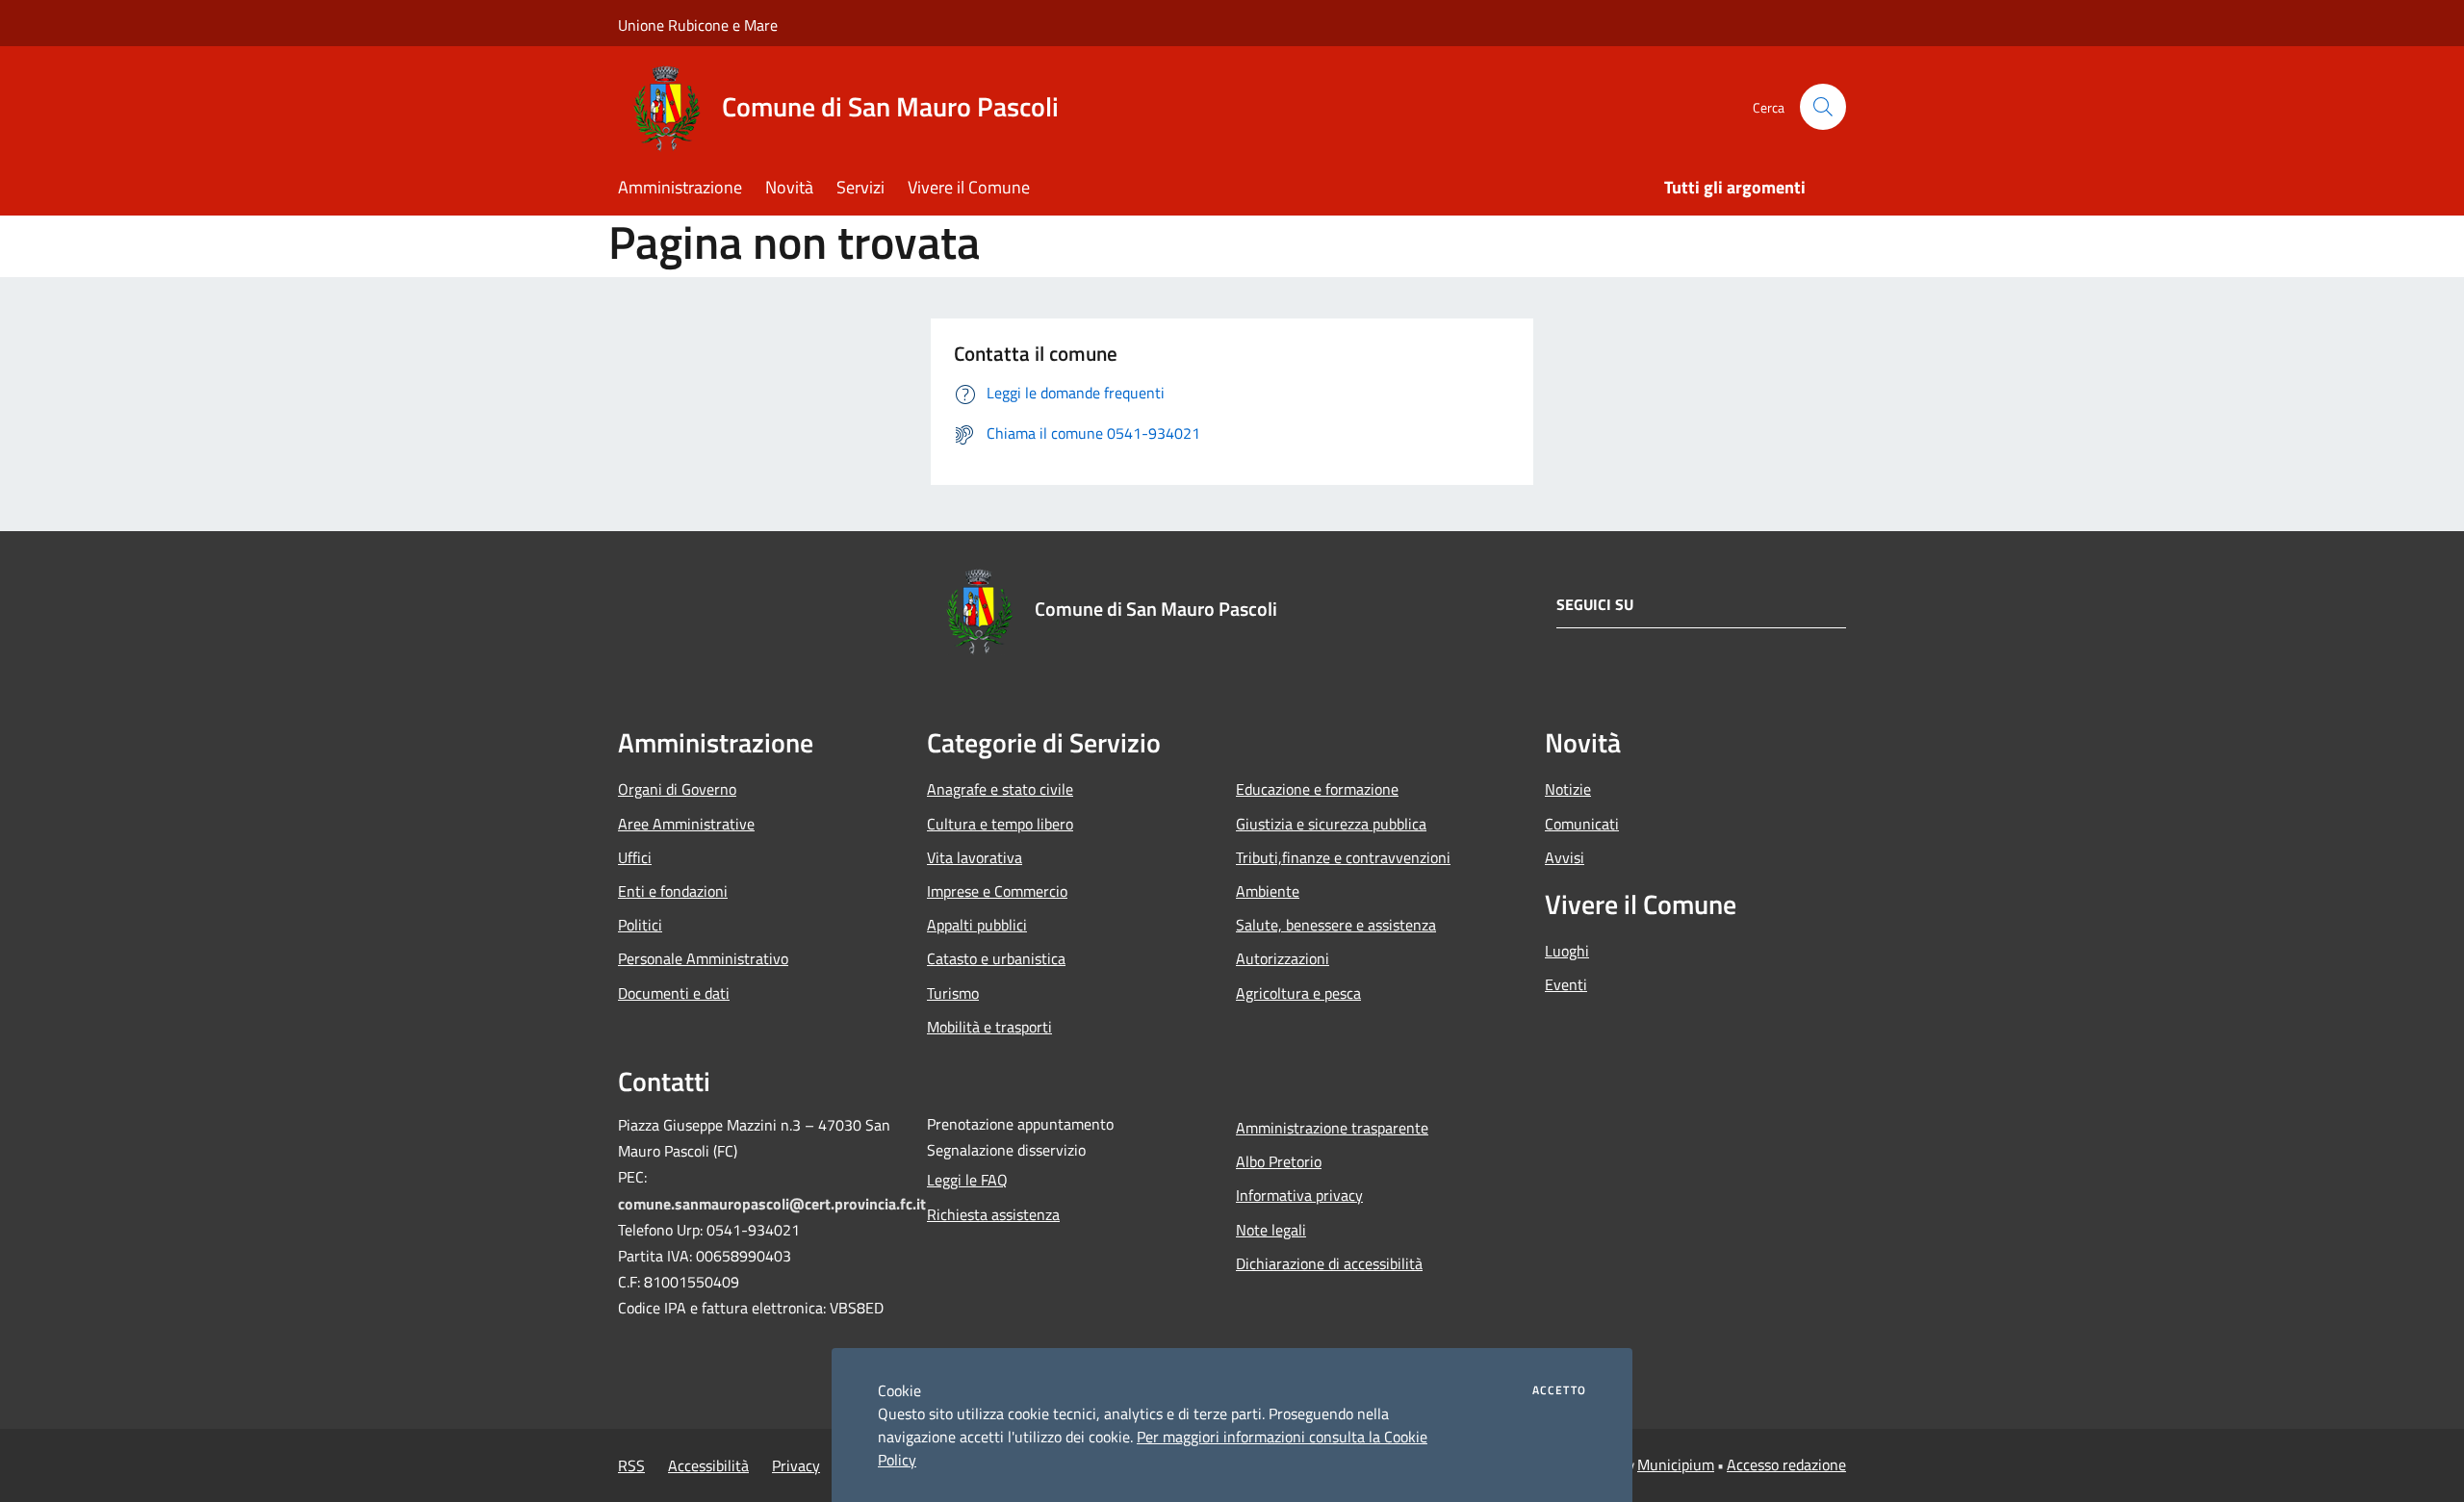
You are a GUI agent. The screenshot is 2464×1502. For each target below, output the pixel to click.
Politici (640, 925)
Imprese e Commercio (997, 891)
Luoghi (1567, 951)
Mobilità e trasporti (989, 1027)
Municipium (1676, 1464)
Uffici (635, 857)
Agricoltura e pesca (1298, 993)
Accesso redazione (1786, 1464)
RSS (631, 1465)
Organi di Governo (677, 789)
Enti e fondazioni (673, 891)
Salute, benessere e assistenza (1336, 925)
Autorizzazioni (1283, 958)
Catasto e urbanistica (996, 958)
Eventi (1566, 984)
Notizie (1568, 789)
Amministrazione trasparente (1332, 1128)
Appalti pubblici (977, 925)
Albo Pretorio (1279, 1161)
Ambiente (1268, 891)
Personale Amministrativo (703, 958)
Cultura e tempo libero (1000, 824)
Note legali (1271, 1230)
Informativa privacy (1299, 1195)
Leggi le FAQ (967, 1180)
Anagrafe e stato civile (1000, 789)
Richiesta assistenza (993, 1214)
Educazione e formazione (1317, 789)
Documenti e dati (674, 993)
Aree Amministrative (686, 824)
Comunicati (1582, 824)
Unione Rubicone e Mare (698, 25)
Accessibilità (708, 1465)
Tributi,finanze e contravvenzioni (1343, 857)
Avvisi (1565, 857)
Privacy (796, 1465)
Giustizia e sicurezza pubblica (1331, 824)
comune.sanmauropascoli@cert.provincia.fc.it (772, 1204)
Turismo (953, 993)
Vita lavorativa (975, 857)
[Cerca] (1823, 107)
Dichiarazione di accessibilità (1329, 1263)
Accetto (1559, 1390)
